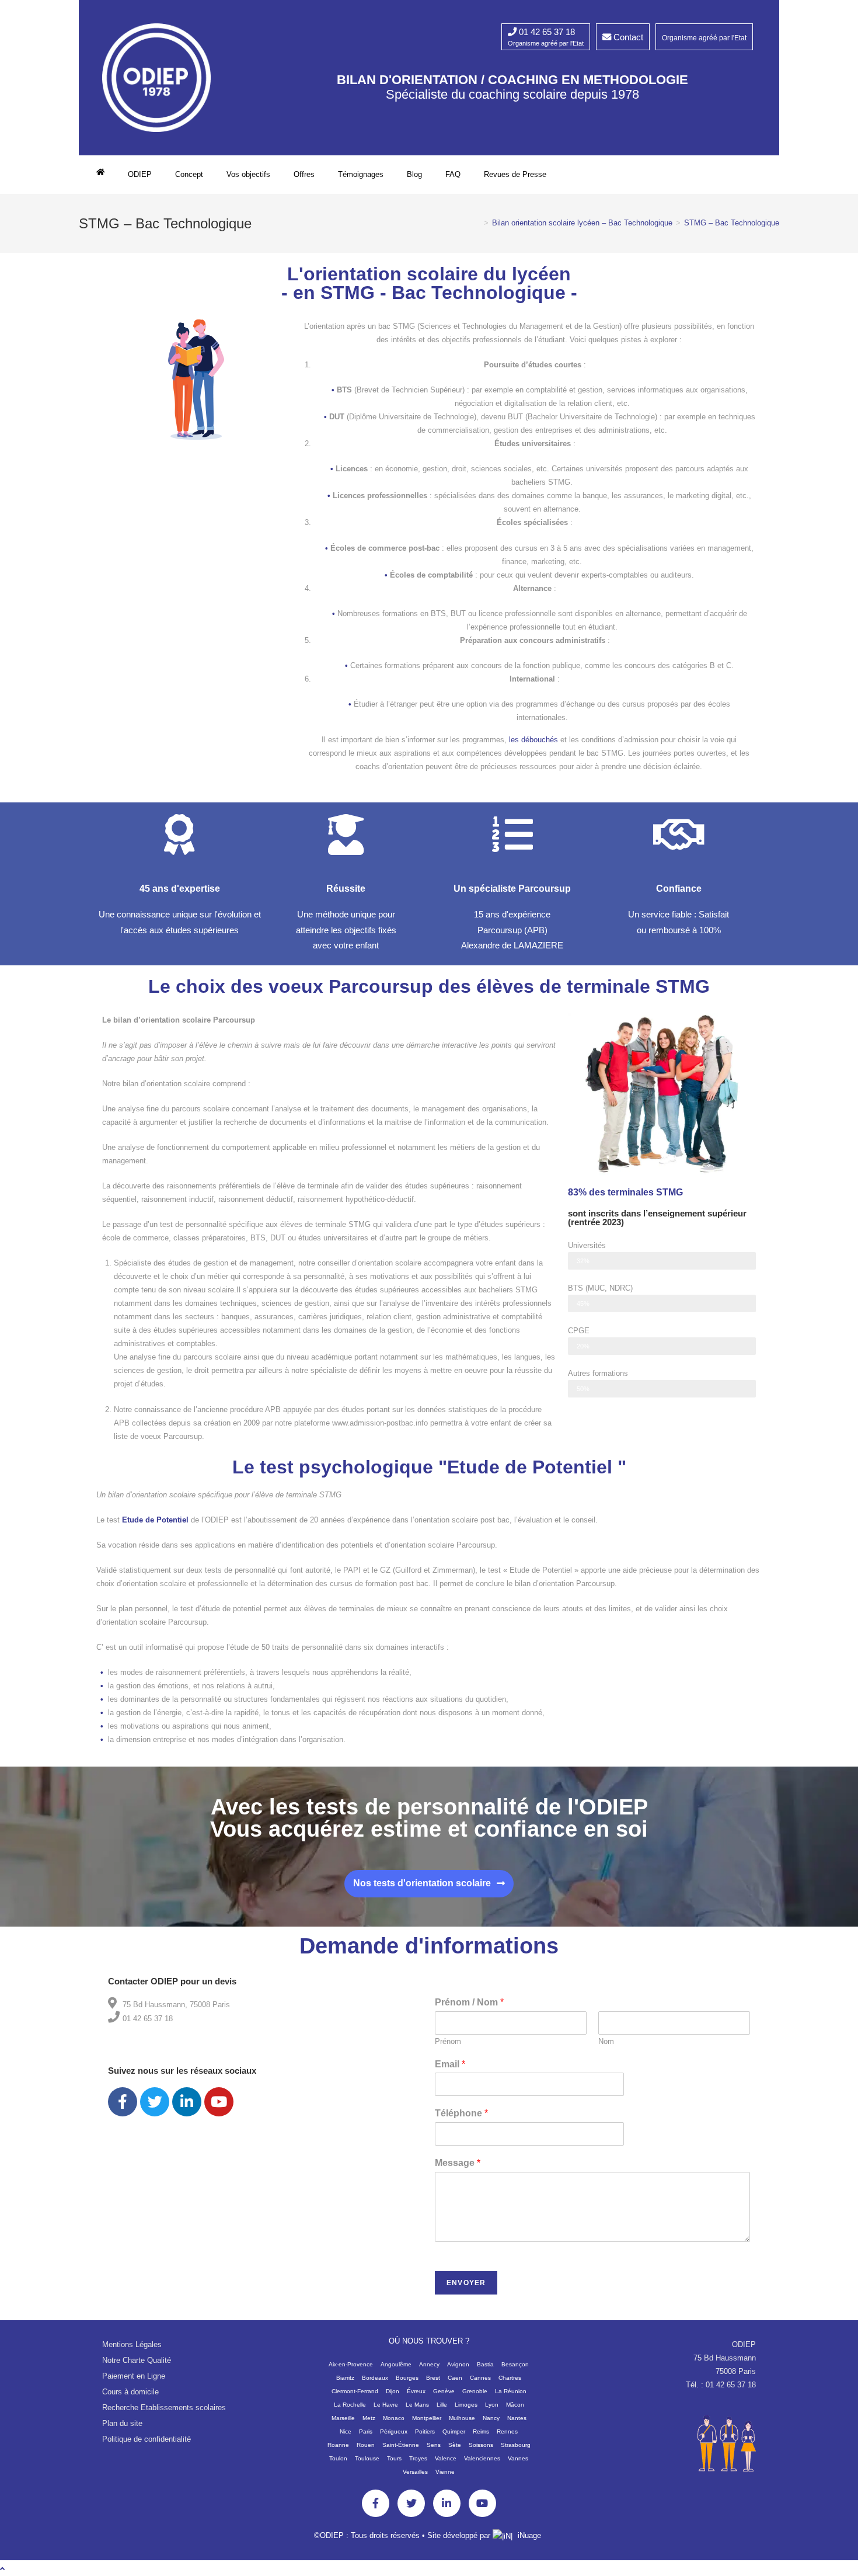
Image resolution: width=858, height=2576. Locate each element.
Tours (394, 2458)
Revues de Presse (515, 174)
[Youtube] (219, 2102)
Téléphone (461, 2113)
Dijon (393, 2391)
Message (458, 2163)
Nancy (491, 2418)
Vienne (445, 2472)
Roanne (338, 2445)
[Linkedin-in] (447, 2503)
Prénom (448, 2041)
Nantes (517, 2418)
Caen (455, 2378)
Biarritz (345, 2378)
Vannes (518, 2458)
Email (450, 2064)
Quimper (454, 2431)
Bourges (407, 2378)
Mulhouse (462, 2418)
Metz (369, 2418)
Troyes (418, 2458)
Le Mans (417, 2405)
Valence (446, 2458)
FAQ (453, 174)
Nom (606, 2041)
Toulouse (367, 2458)
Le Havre (386, 2405)
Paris (366, 2431)
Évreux (416, 2391)
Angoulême (396, 2364)
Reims (481, 2431)
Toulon (338, 2458)
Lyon (492, 2405)
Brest (433, 2378)
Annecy (429, 2364)
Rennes (507, 2431)
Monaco (394, 2418)
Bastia (485, 2364)
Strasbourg (516, 2445)
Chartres (510, 2378)
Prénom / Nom (469, 2002)
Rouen (366, 2445)
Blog (414, 174)
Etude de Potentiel (155, 1520)
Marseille (343, 2418)
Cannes (480, 2378)
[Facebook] (123, 2102)
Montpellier (427, 2418)
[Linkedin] (187, 2102)
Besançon (515, 2364)
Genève (444, 2391)
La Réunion (511, 2391)
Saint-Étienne (401, 2445)
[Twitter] (155, 2102)
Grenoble (475, 2391)
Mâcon (515, 2405)
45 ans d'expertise (180, 889)
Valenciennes (482, 2458)
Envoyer (466, 2283)
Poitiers (425, 2431)
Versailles (415, 2472)
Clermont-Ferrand (355, 2391)
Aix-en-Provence (351, 2364)
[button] (429, 1884)
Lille (442, 2405)
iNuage (529, 2535)
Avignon (458, 2364)
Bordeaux (375, 2378)
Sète (455, 2445)
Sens (434, 2445)
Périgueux (394, 2431)
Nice (346, 2431)
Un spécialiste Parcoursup (512, 889)
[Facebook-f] (376, 2503)
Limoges (466, 2405)
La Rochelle (350, 2405)
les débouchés (533, 740)
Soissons (481, 2445)
